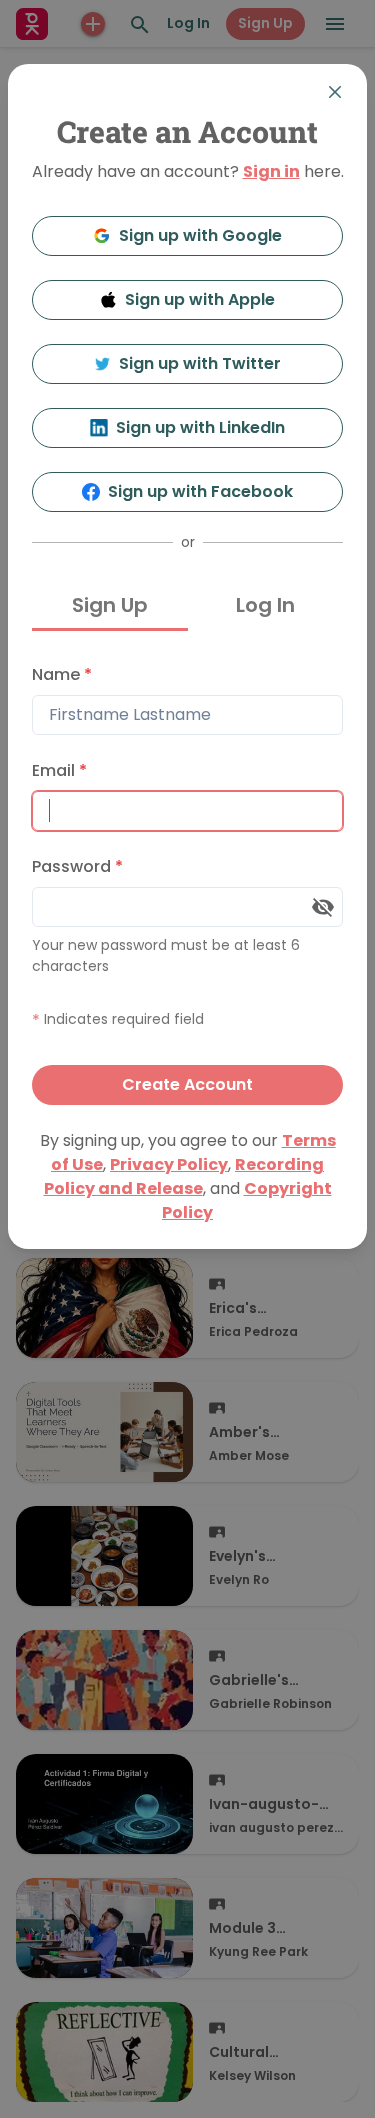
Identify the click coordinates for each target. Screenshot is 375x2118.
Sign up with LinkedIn (200, 427)
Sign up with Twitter (200, 363)
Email (59, 770)
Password (77, 866)
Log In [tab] (265, 605)
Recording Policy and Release (184, 1176)
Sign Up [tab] (110, 605)
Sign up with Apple (200, 299)
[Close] (335, 92)
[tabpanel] (187, 880)
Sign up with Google (200, 235)
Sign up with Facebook (200, 491)
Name (62, 674)
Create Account (187, 1084)
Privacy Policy (169, 1164)
